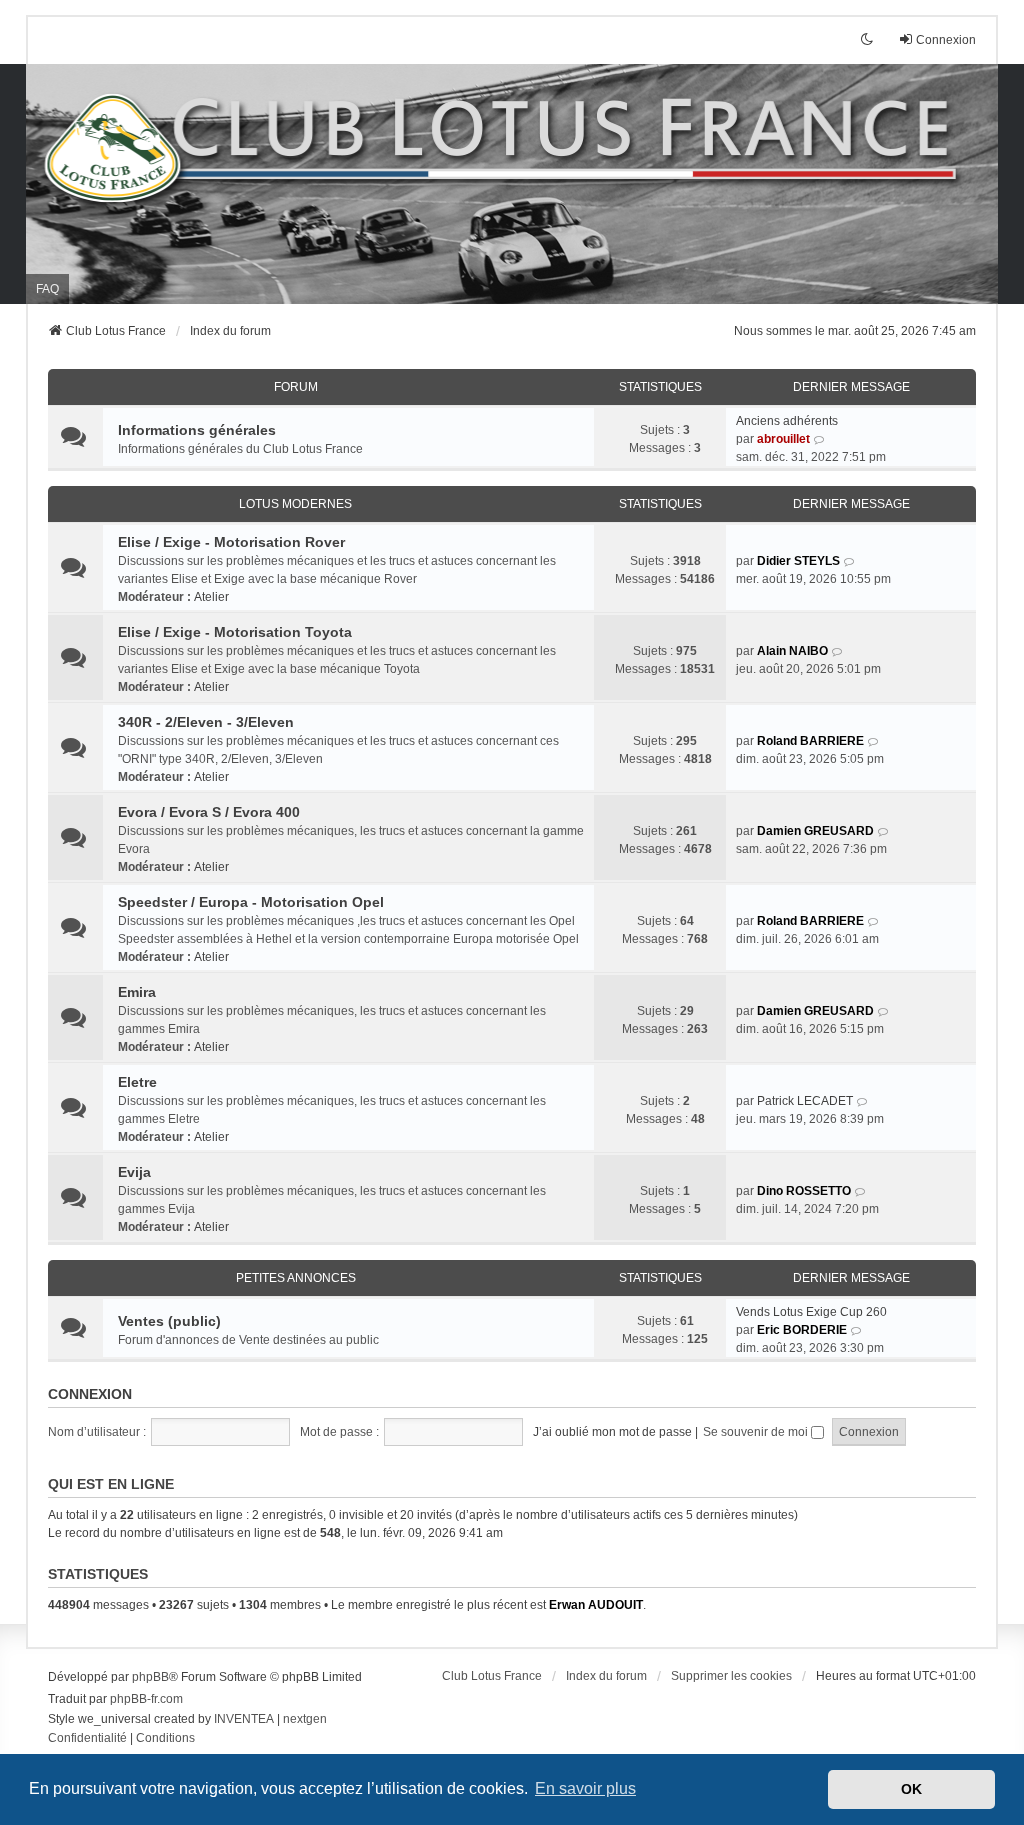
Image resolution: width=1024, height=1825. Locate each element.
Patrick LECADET (805, 1101)
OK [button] (911, 1789)
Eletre (137, 1082)
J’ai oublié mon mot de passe (612, 1432)
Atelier (211, 597)
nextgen (305, 1719)
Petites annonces (296, 1278)
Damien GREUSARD (815, 831)
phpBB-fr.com (146, 1699)
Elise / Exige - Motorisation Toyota (235, 632)
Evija (134, 1172)
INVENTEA (244, 1719)
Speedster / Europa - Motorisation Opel (251, 902)
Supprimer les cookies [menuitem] (731, 1676)
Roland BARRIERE (810, 741)
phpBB (150, 1677)
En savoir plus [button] (585, 1788)
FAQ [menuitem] (47, 289)
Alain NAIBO (792, 651)
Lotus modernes (295, 504)
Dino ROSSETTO (804, 1191)
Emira (137, 992)
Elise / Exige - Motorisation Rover (231, 542)
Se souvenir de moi (757, 1432)
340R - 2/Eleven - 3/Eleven (206, 722)
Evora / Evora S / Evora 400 (209, 812)
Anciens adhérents (787, 421)
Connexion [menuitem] (946, 40)
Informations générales (197, 430)
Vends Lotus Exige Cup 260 (811, 1312)
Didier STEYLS (798, 561)
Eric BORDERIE (802, 1330)
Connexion (90, 1394)
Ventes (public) (169, 1321)
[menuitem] (87, 1739)
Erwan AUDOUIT (596, 1605)
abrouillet (783, 439)
